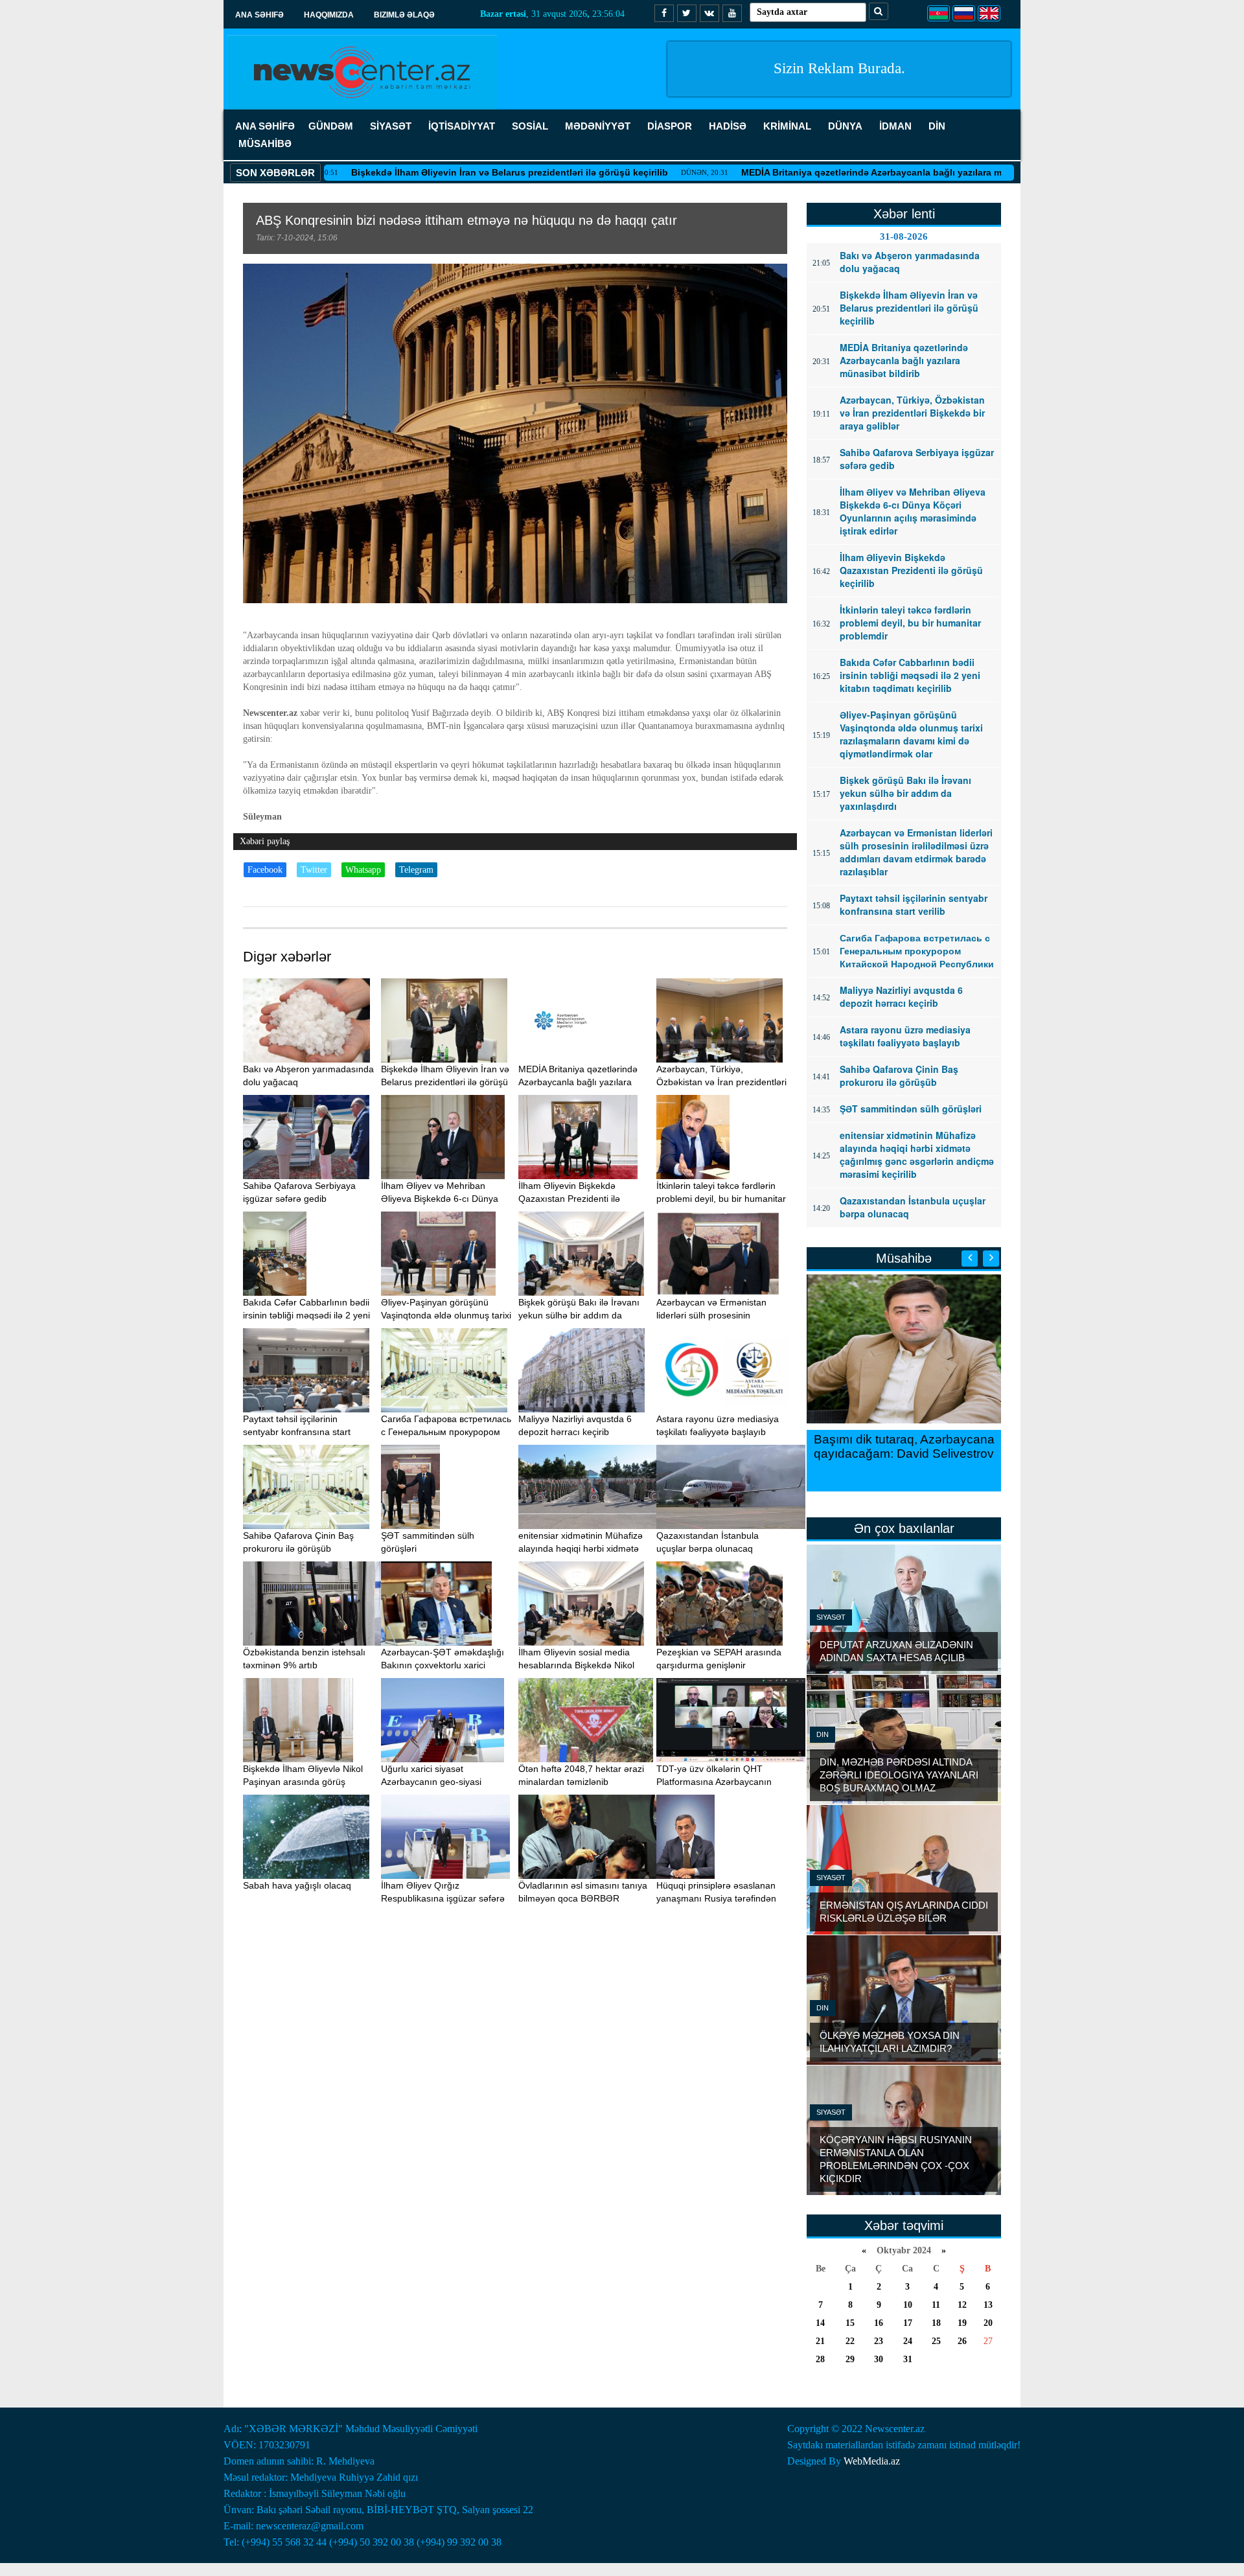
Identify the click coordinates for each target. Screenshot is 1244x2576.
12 (962, 2305)
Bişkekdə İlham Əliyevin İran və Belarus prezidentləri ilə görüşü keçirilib (421, 172)
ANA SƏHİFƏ (265, 126)
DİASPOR (670, 126)
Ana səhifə (259, 15)
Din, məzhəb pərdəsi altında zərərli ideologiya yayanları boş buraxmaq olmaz (899, 1775)
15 (850, 2323)
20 (988, 2323)
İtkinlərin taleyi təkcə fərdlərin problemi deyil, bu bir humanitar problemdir (721, 1199)
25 (936, 2341)
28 (820, 2359)
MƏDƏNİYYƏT (598, 126)
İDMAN (895, 126)
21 (820, 2341)
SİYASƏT (391, 126)
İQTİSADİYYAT (462, 126)
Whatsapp (363, 870)
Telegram (416, 870)
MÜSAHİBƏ (265, 144)
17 (908, 2323)
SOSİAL (530, 126)
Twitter (314, 870)
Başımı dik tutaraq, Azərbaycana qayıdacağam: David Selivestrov (904, 1446)
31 (908, 2359)
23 (879, 2341)
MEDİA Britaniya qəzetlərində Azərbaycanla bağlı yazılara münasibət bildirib (820, 172)
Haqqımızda (329, 15)
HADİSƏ (728, 126)
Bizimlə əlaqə (404, 15)
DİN (937, 126)
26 (962, 2341)
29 (850, 2359)
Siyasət (831, 1617)
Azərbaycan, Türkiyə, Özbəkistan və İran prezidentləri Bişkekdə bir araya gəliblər (721, 1082)
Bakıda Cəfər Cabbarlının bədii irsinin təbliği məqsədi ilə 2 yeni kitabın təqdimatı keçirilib (306, 1315)
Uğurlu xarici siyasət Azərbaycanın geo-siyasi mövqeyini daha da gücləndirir (443, 1782)
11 (936, 2305)
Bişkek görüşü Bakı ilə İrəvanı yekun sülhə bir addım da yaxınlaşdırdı (579, 1315)
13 (988, 2305)
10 (908, 2305)
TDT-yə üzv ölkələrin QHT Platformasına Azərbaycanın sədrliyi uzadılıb (714, 1782)
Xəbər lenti (904, 214)
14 (820, 2323)
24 (908, 2341)
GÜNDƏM (331, 126)
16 (879, 2323)
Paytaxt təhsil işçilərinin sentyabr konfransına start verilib (297, 1432)
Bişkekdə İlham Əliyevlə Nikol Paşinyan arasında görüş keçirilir (303, 1782)
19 (962, 2323)
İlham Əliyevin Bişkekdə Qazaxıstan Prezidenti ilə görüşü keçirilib (569, 1199)
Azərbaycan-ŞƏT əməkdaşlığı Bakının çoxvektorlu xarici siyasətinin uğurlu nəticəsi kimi (443, 1665)
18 (936, 2323)
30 (879, 2359)
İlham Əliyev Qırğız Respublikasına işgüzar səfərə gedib (443, 1898)
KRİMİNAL (787, 126)
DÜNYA (845, 126)
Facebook (265, 870)
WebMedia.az (872, 2461)
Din (823, 1734)
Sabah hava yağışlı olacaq (297, 1885)
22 (850, 2341)
